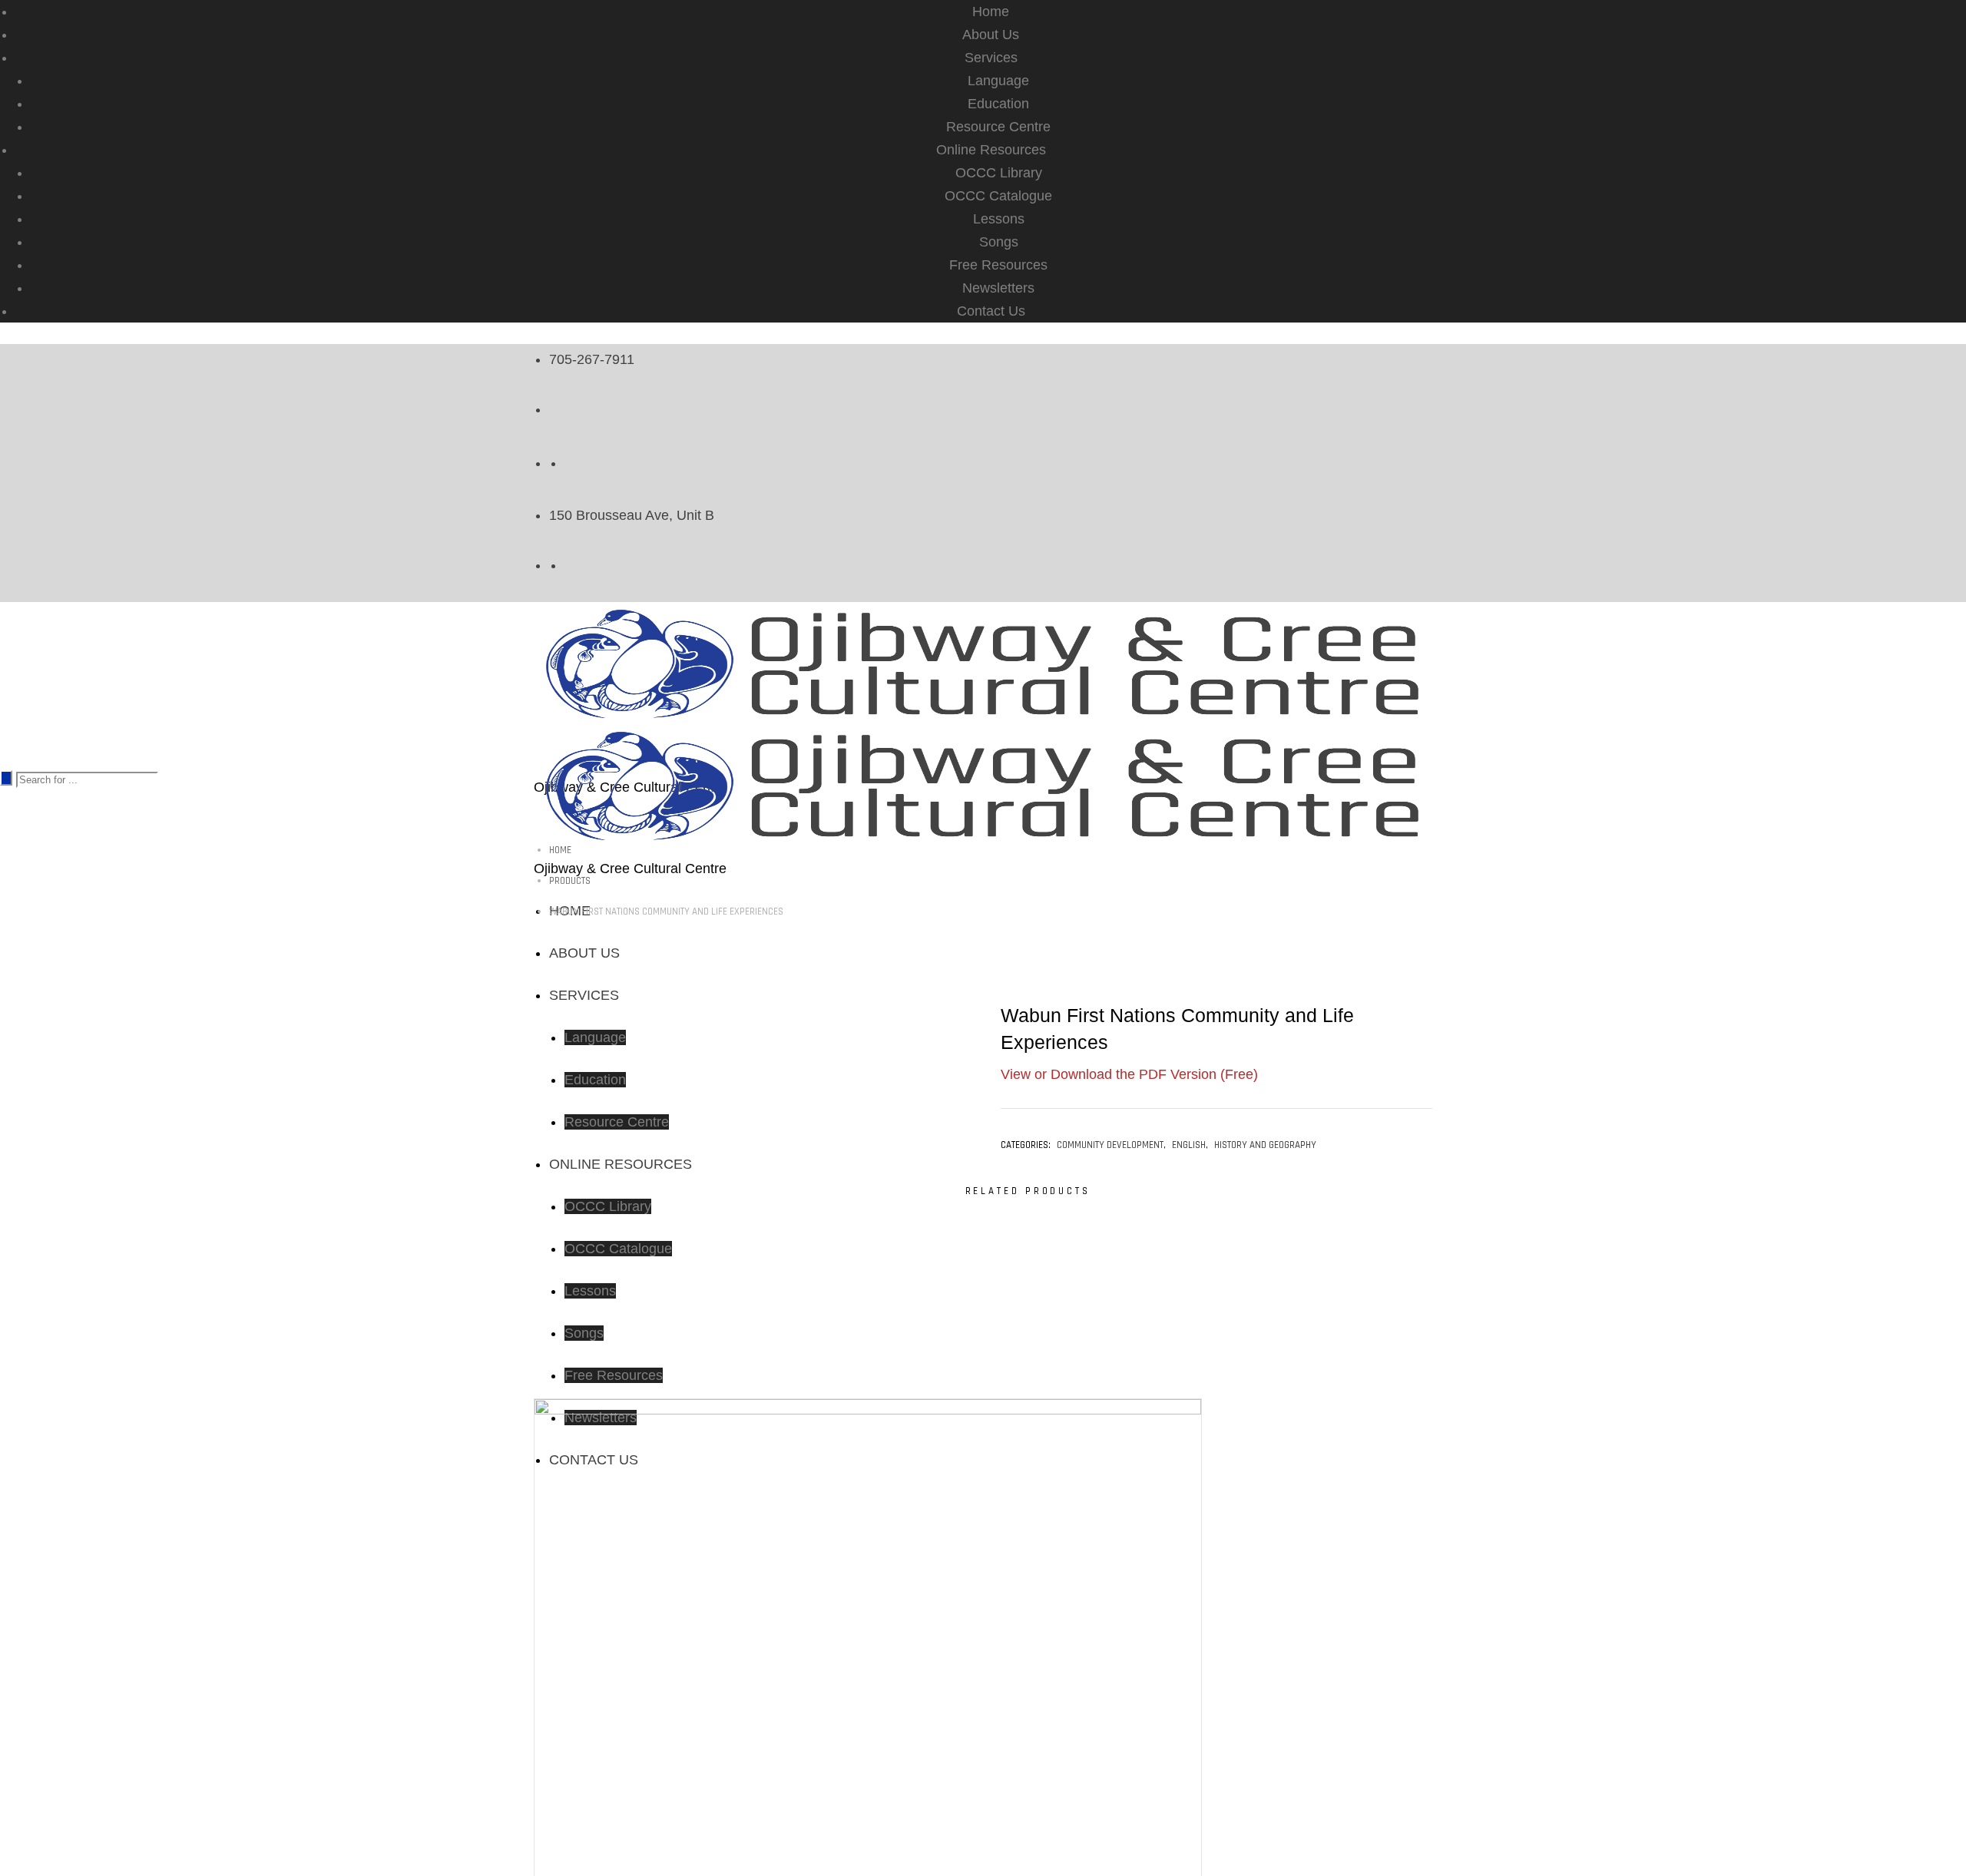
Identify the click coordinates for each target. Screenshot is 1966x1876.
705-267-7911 (592, 359)
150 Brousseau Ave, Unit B (632, 515)
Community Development (1110, 1145)
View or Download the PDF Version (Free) (1129, 1074)
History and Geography (1265, 1145)
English (1189, 1145)
